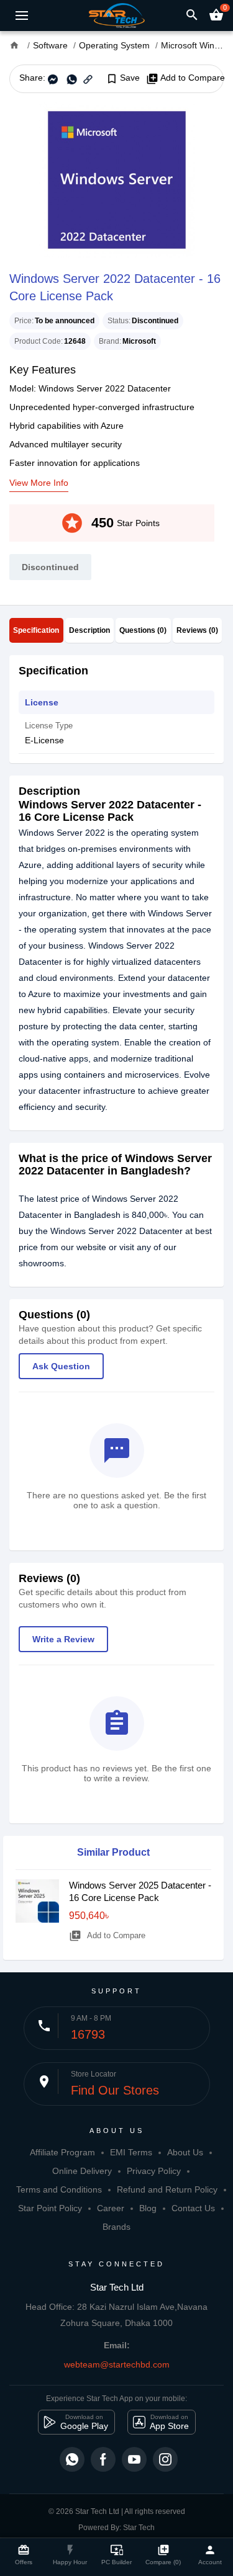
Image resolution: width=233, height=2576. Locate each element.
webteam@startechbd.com (117, 2364)
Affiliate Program (62, 2152)
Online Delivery (82, 2171)
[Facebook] (103, 2459)
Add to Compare (185, 78)
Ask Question (61, 1366)
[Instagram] (165, 2459)
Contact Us (193, 2208)
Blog (148, 2208)
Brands (116, 2227)
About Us (185, 2152)
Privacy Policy (154, 2171)
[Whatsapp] (72, 2459)
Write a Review (63, 1639)
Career (111, 2208)
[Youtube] (134, 2459)
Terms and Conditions (59, 2189)
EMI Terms (131, 2152)
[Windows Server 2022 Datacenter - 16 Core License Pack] (116, 180)
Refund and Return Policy (167, 2189)
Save (123, 78)
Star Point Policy (50, 2208)
